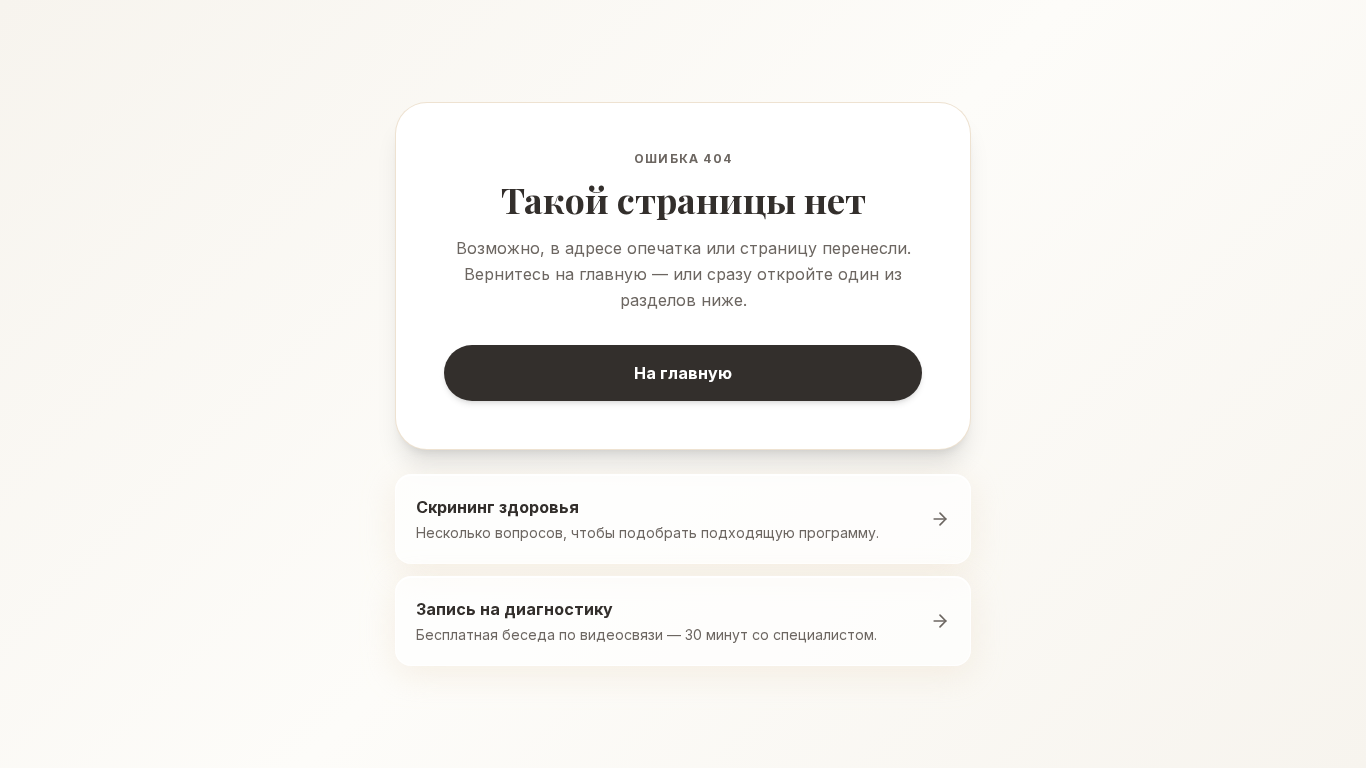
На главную (683, 373)
